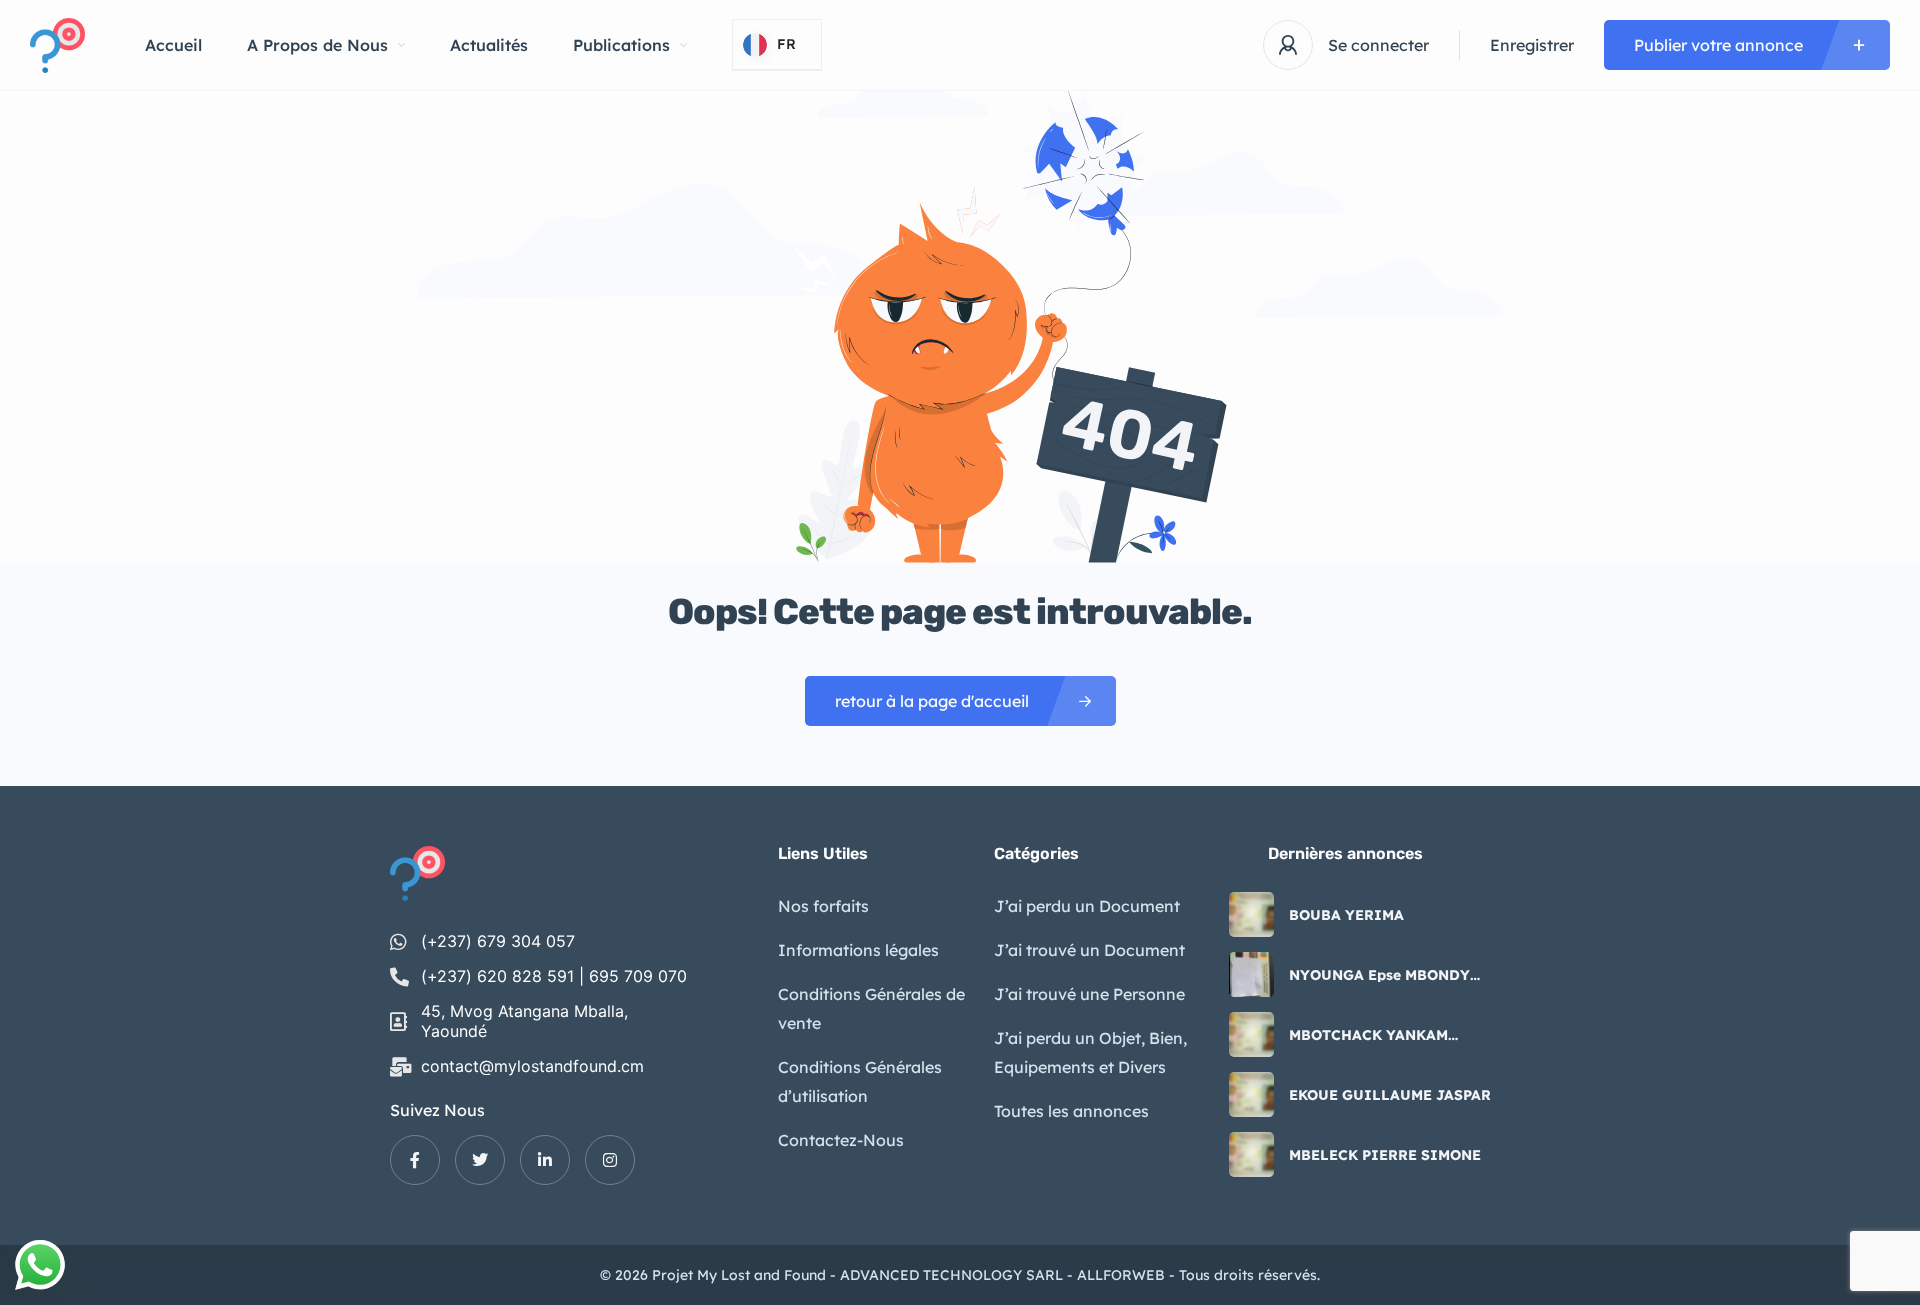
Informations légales (858, 950)
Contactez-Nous (841, 1140)
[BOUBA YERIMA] (1251, 914)
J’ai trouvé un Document (1089, 950)
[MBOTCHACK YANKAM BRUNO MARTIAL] (1251, 1034)
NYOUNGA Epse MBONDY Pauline (1379, 975)
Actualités (489, 45)
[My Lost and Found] (57, 45)
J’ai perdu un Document (1087, 906)
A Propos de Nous (317, 45)
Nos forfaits (823, 906)
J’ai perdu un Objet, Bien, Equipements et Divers (1090, 1052)
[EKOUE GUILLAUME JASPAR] (1251, 1094)
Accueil (173, 45)
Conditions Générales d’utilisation (860, 1081)
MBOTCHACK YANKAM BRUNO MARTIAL (1368, 1035)
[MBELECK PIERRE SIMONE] (1251, 1154)
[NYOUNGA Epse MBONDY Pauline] (1251, 974)
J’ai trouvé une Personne (1089, 994)
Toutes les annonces (1071, 1111)
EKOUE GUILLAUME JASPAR (1390, 1095)
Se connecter (1378, 45)
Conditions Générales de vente (871, 1008)
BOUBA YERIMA (1346, 915)
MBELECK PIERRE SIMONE (1385, 1155)
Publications (621, 45)
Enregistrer (1532, 45)
